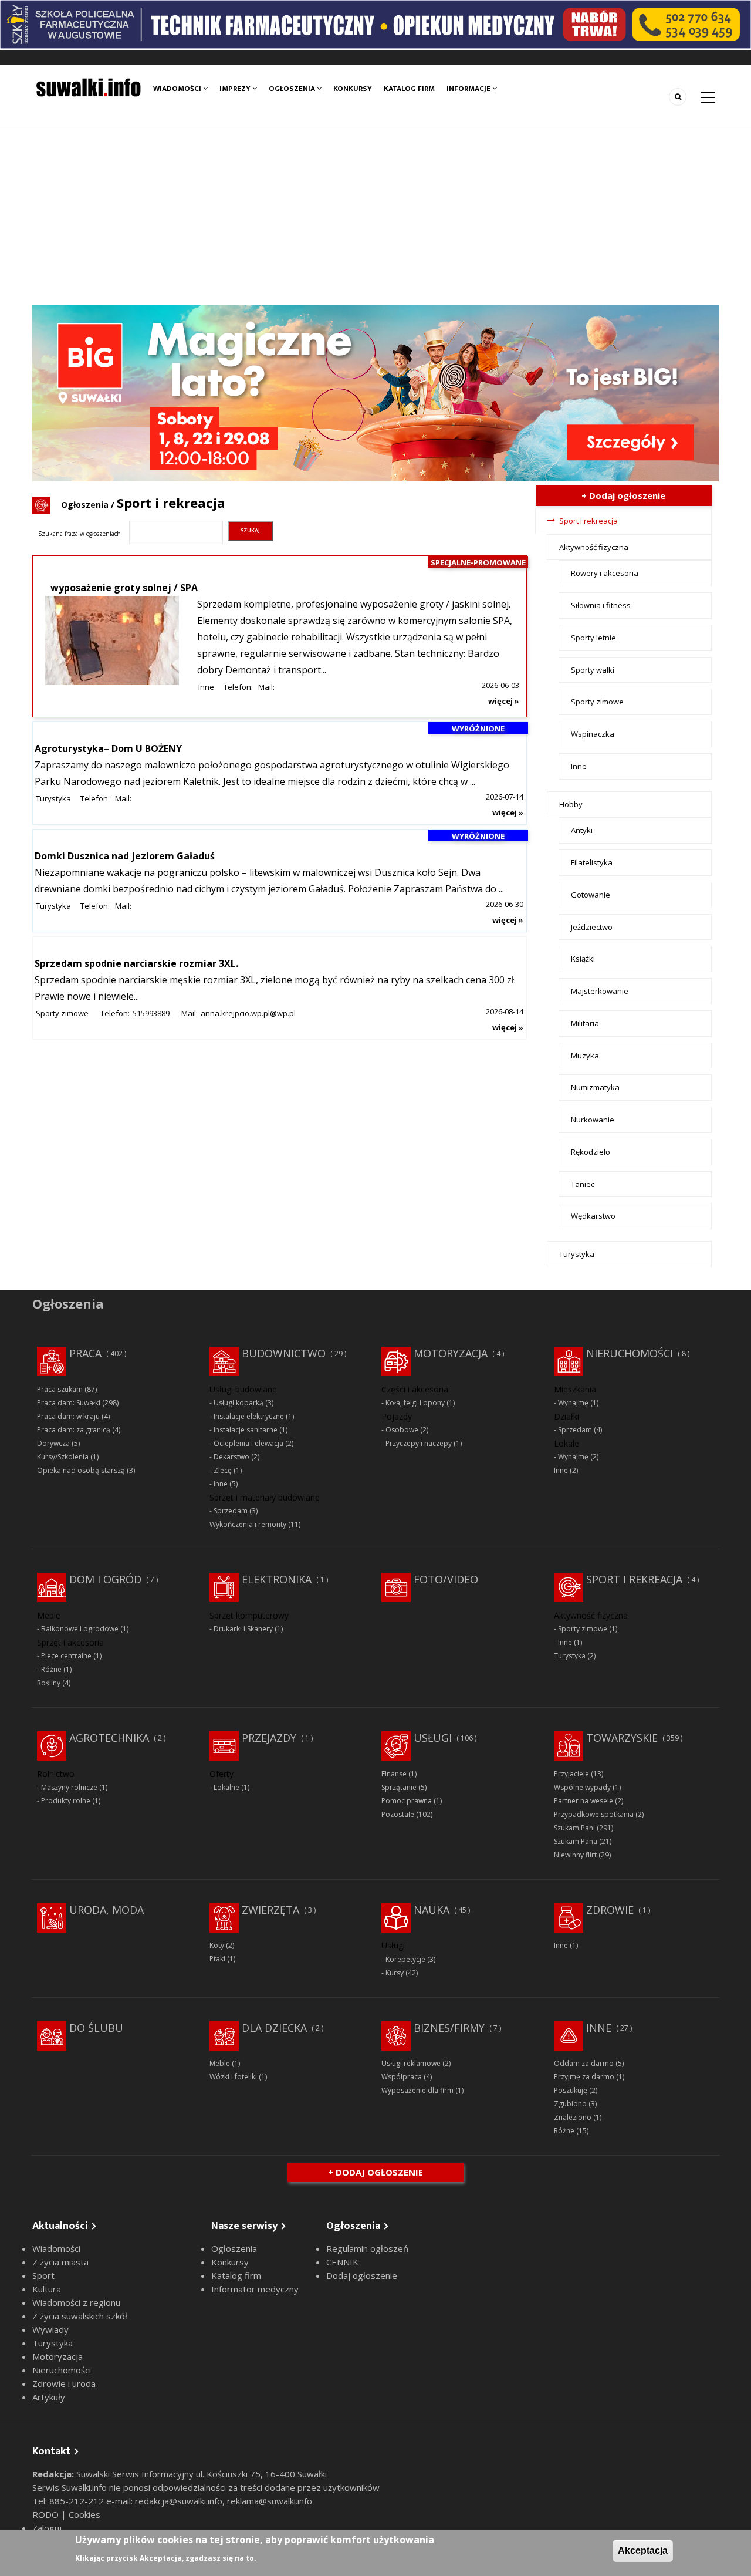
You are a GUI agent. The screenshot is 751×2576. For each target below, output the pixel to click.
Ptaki (217, 1959)
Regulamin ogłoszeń (367, 2248)
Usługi (433, 1738)
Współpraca (402, 2077)
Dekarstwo (231, 1457)
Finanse (394, 1774)
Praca (85, 1353)
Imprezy (236, 89)
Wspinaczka (593, 734)
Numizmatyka (595, 1087)
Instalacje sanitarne (246, 1430)
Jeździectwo (592, 927)
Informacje (469, 89)
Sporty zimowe (62, 1013)
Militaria (585, 1023)
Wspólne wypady (582, 1787)
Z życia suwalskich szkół (80, 2316)
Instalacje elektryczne (249, 1416)
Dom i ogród (105, 1579)
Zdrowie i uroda (64, 2383)
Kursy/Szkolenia (63, 1457)
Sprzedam (231, 1511)
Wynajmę (573, 1403)
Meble (220, 2063)
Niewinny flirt (575, 1855)
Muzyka (585, 1056)
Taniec (583, 1184)
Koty (217, 1945)
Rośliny (49, 1683)
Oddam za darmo (584, 2063)
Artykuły (49, 2397)
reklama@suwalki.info (270, 2501)
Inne (206, 687)
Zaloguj (47, 2528)
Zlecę (223, 1470)
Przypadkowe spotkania (594, 1814)
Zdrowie (610, 1910)
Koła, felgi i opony (415, 1403)
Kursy (395, 1973)
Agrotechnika (109, 1738)
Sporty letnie (593, 638)
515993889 (151, 1013)
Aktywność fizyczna (594, 547)
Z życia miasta (60, 2262)
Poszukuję (571, 2090)
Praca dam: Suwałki (69, 1403)
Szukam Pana (576, 1841)
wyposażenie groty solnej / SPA (124, 588)
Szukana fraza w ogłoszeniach (80, 534)
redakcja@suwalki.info (179, 2501)
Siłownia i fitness (601, 605)
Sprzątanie (399, 1787)
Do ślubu (96, 2028)
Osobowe (402, 1430)
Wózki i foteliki (233, 2077)
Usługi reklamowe (411, 2063)
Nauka (432, 1910)
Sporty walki (593, 670)
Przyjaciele (571, 1774)
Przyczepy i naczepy (419, 1443)
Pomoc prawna (407, 1801)
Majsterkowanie (600, 991)
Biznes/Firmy (449, 2028)
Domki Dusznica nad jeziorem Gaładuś (125, 856)
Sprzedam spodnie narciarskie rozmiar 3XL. (136, 963)
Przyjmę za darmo (584, 2077)
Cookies (84, 2514)
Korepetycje (405, 1959)
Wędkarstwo (593, 1216)
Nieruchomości (630, 1353)
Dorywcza (53, 1443)
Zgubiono (570, 2104)
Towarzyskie (622, 1738)
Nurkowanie (593, 1120)
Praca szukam (60, 1389)
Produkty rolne (66, 1801)
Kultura (47, 2289)
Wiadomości (178, 89)
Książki (583, 959)
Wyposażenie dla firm (417, 2090)
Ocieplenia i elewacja (248, 1443)
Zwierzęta (270, 1910)
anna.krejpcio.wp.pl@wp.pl (248, 1013)
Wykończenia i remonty (248, 1524)
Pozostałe (398, 1814)
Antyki (582, 830)
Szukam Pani (574, 1828)
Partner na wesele (583, 1801)
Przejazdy (269, 1738)
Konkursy (353, 89)
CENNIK (342, 2262)
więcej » (504, 701)
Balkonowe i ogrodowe (80, 1629)
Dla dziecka (274, 2028)
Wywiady (50, 2329)
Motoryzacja (451, 1353)
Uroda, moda (106, 1910)
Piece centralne (66, 1656)
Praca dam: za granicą (74, 1430)
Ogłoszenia (293, 89)
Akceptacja (643, 2550)
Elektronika (277, 1579)
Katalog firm (409, 89)
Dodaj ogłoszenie (362, 2275)
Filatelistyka (592, 862)
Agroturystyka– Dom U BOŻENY (108, 748)
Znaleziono (573, 2117)
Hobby (571, 804)
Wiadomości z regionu (76, 2302)
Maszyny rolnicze (69, 1787)
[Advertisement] (375, 217)
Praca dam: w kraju (68, 1416)
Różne (51, 1669)
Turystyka (53, 798)
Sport (43, 2275)
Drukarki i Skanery (243, 1629)
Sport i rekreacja (588, 521)
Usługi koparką (239, 1403)
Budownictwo (284, 1353)
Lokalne (226, 1787)
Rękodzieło (591, 1152)
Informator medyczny (255, 2289)
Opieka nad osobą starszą (81, 1470)
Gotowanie (591, 895)
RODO (47, 2514)
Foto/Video (446, 1579)
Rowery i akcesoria (605, 573)
